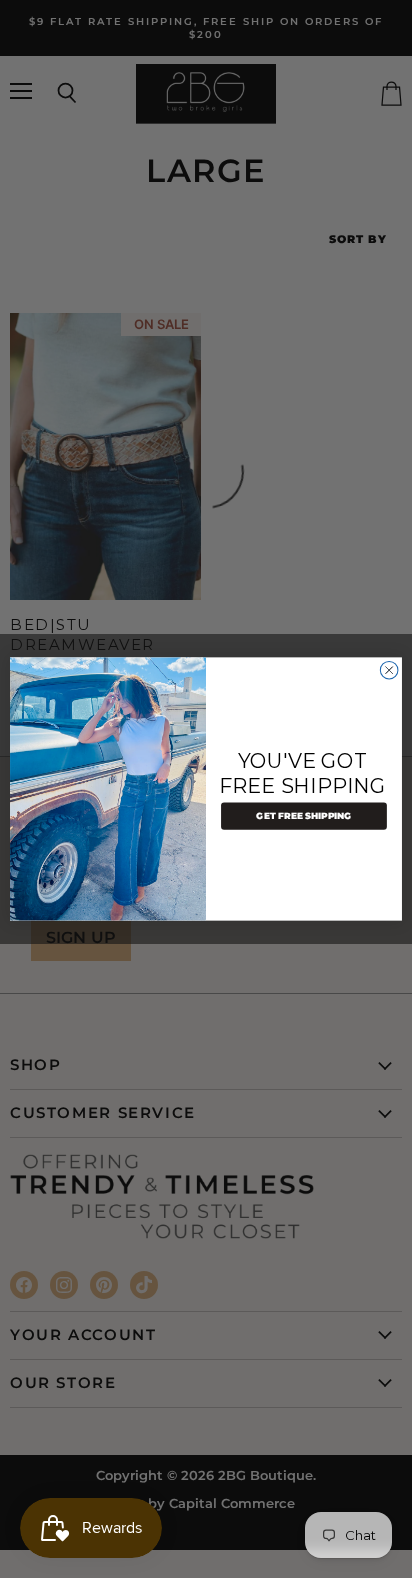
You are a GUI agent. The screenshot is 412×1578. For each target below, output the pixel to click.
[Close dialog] (389, 670)
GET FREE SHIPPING (303, 816)
